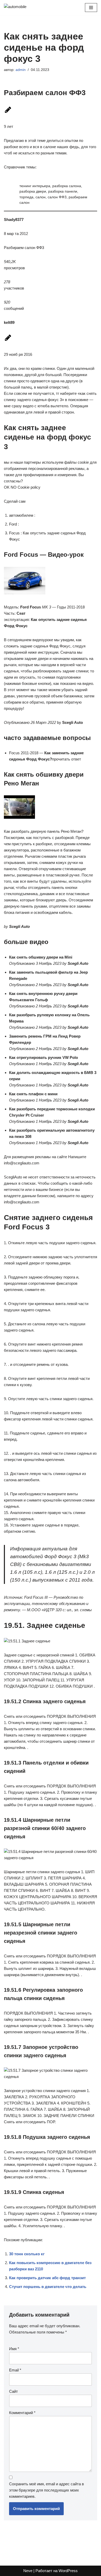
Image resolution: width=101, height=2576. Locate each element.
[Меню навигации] (91, 8)
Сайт (13, 2391)
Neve (28, 2571)
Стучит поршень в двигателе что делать (48, 2287)
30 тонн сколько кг (27, 2254)
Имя (14, 2349)
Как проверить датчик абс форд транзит (47, 2278)
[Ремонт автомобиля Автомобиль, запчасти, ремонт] (19, 8)
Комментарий (22, 2413)
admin (21, 70)
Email (15, 2370)
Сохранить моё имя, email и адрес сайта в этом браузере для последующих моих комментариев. (46, 2490)
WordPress (68, 2571)
